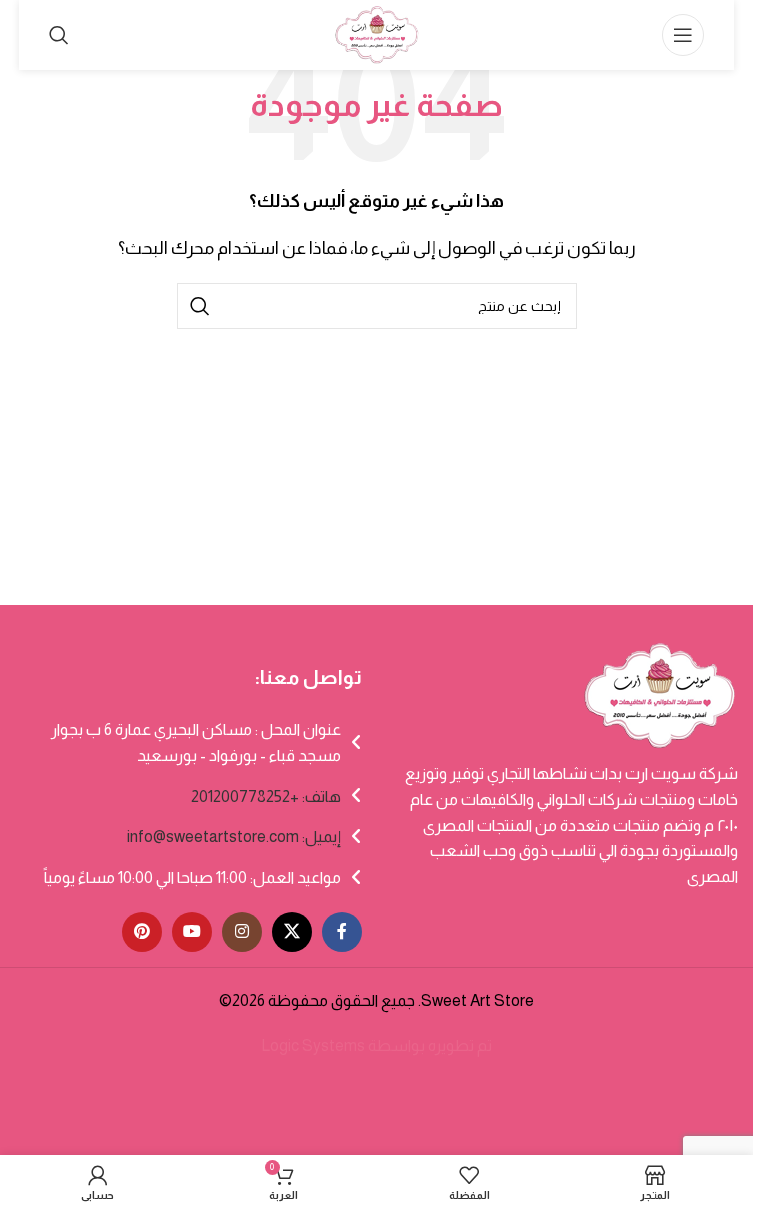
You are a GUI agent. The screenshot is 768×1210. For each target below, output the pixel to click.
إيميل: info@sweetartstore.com (234, 836)
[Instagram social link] (242, 932)
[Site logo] (376, 33)
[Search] (59, 35)
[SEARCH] (200, 306)
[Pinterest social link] (142, 932)
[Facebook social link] (342, 932)
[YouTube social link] (192, 932)
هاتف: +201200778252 (266, 796)
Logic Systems (313, 1045)
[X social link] (292, 932)
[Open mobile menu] (683, 35)
